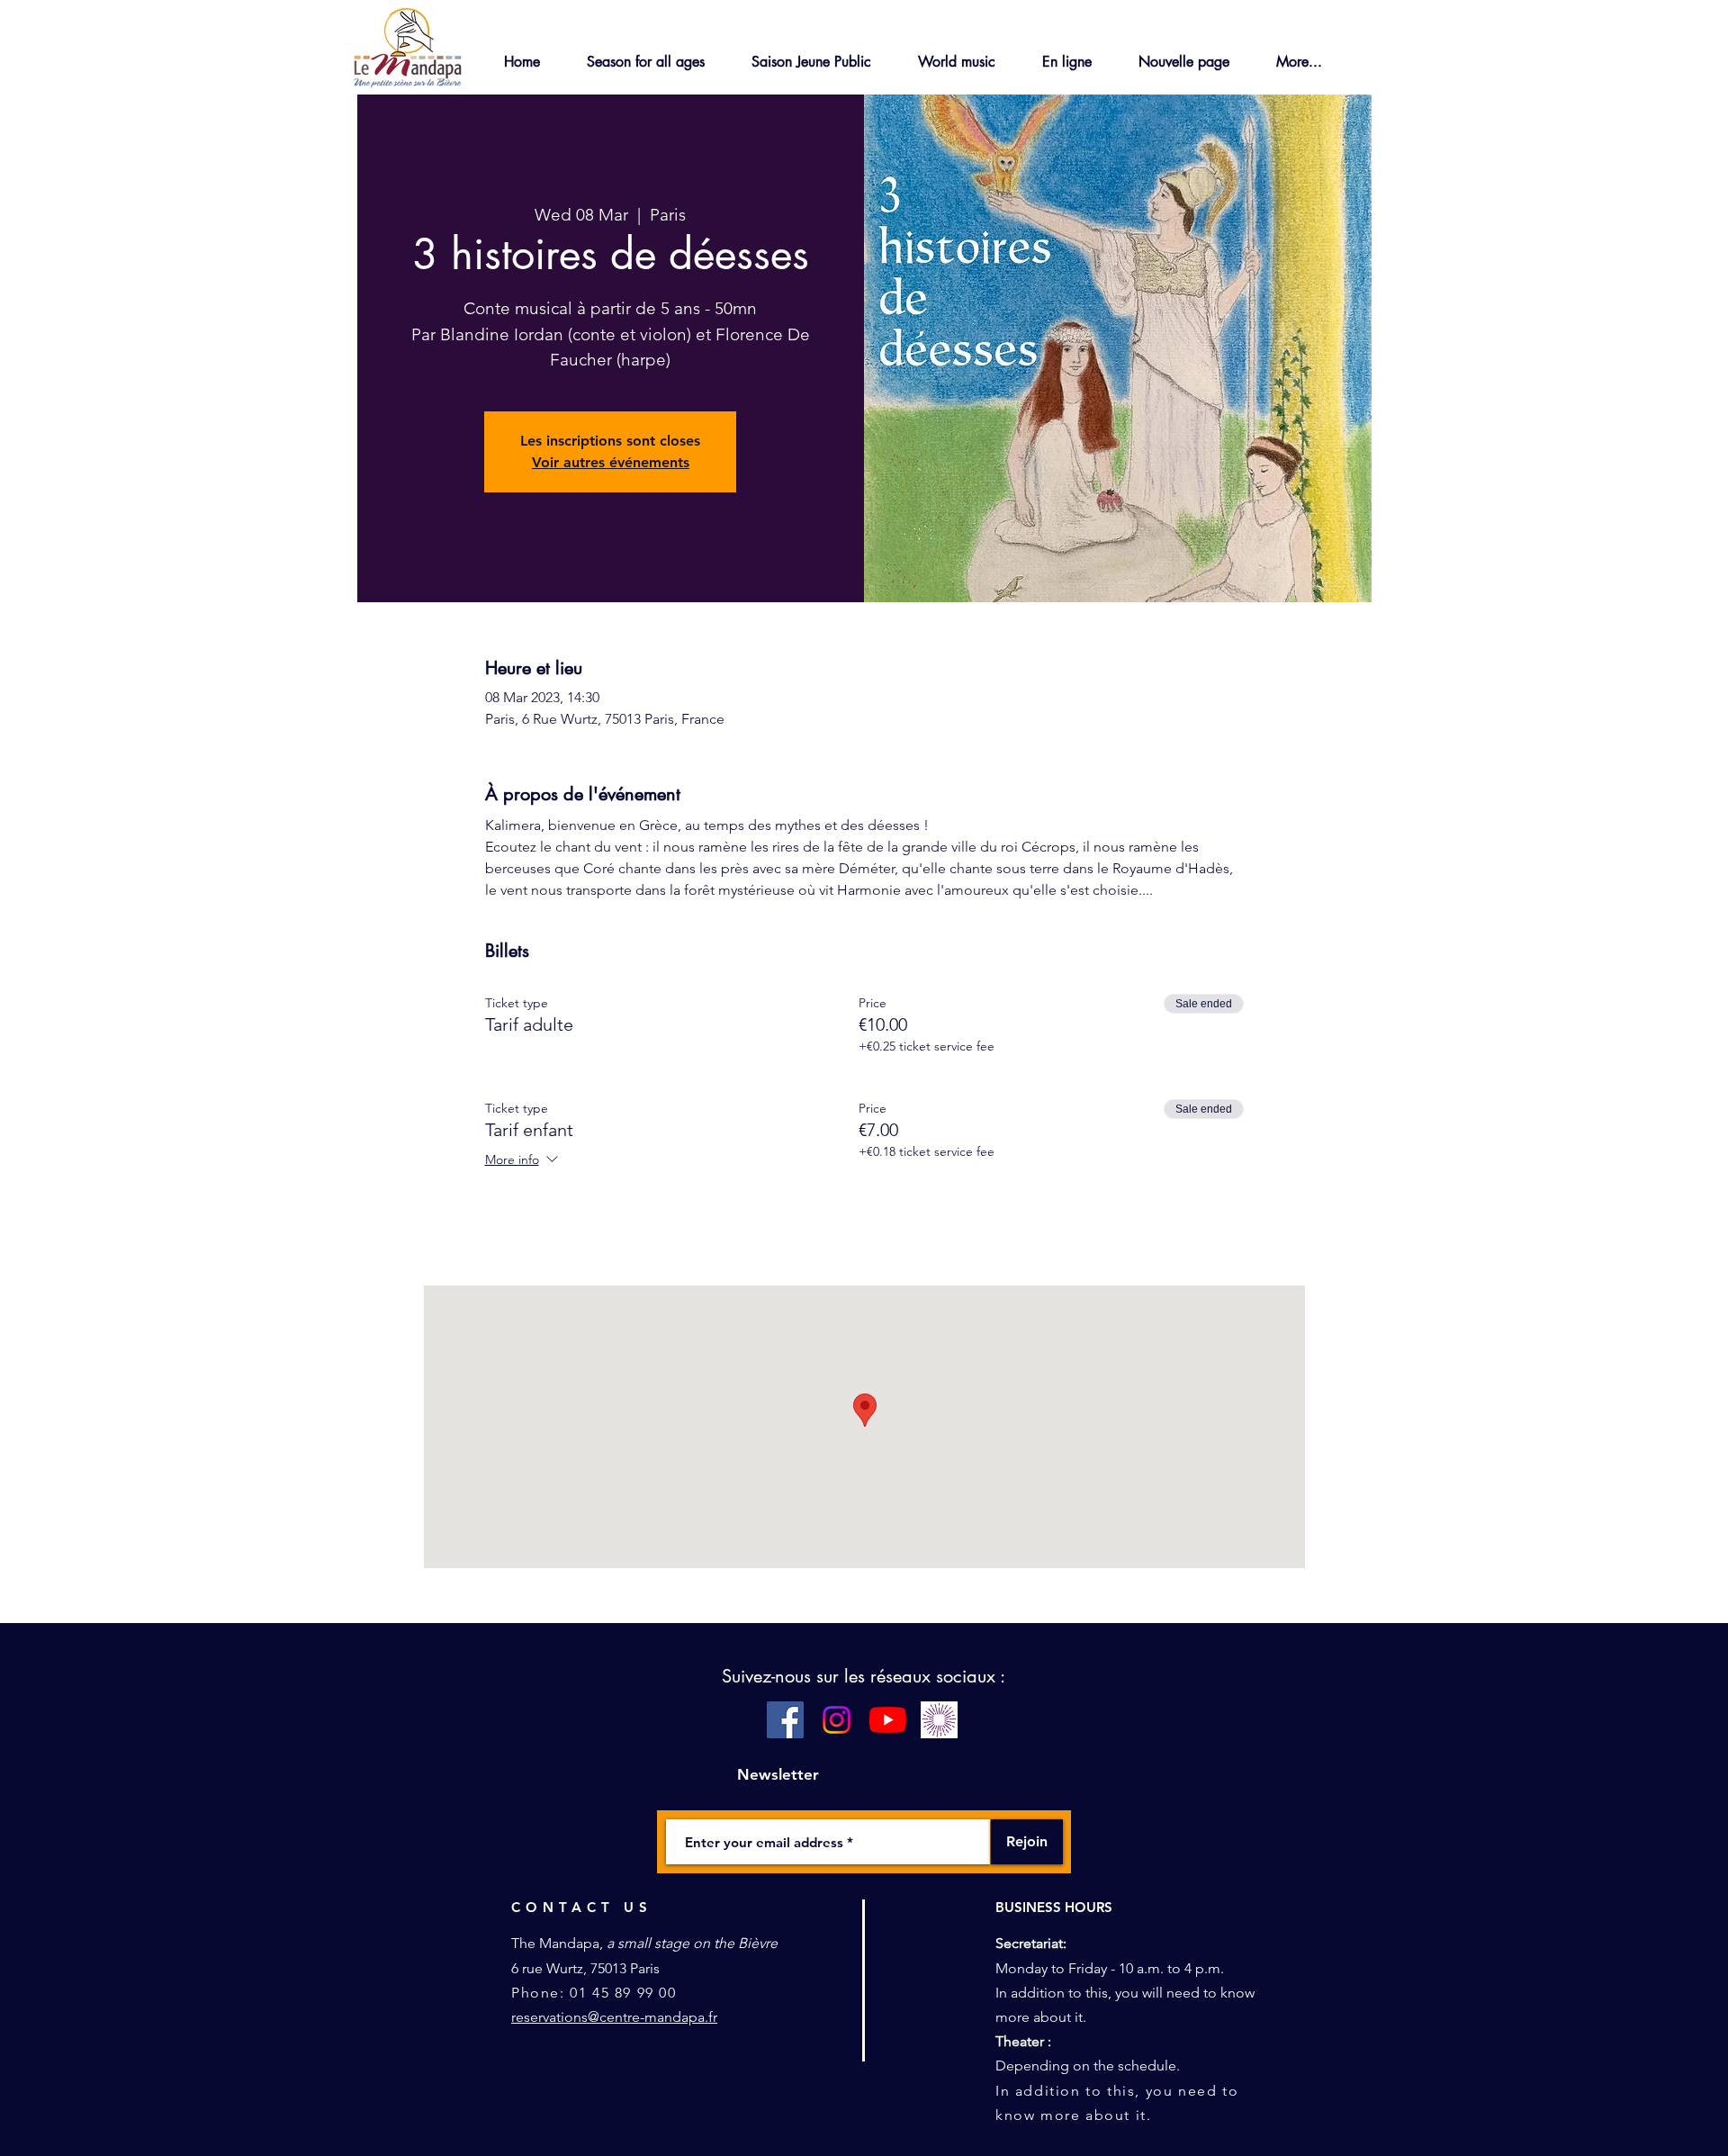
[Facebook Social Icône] (785, 1720)
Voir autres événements (611, 462)
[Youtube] (888, 1720)
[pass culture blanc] (939, 1720)
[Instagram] (837, 1720)
